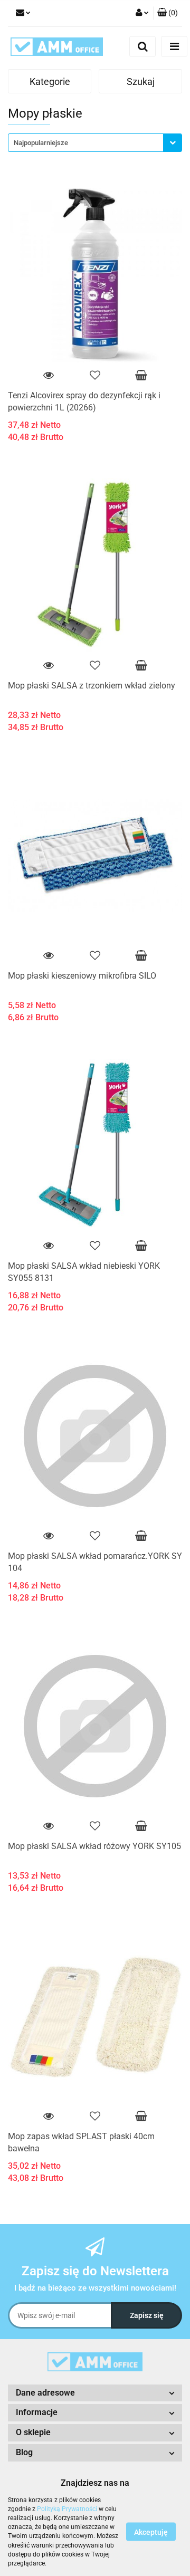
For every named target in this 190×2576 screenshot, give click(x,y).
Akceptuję (151, 2532)
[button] (168, 13)
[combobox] (95, 143)
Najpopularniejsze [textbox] (41, 143)
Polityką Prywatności (67, 2509)
